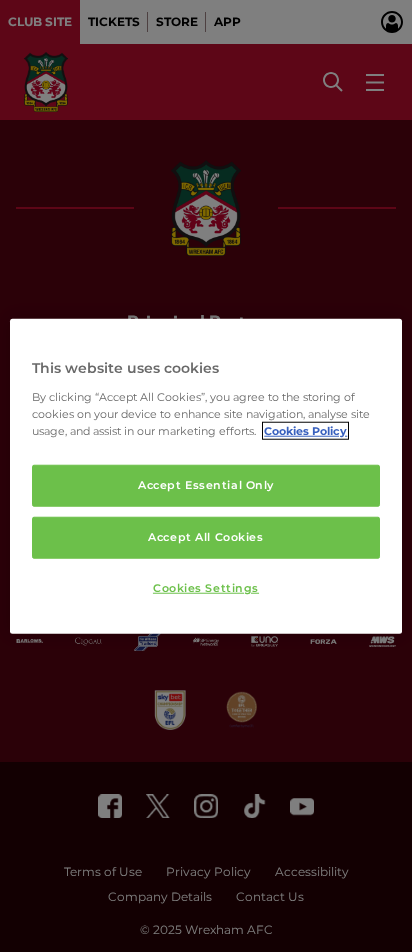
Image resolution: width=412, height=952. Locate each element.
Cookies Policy (305, 430)
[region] (205, 476)
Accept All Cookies (205, 536)
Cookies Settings (206, 587)
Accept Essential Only (206, 485)
